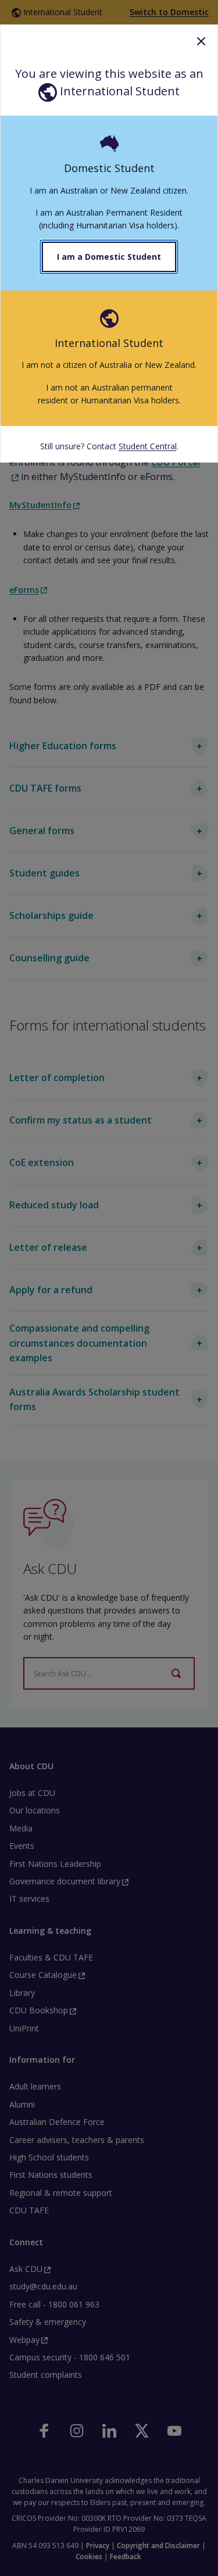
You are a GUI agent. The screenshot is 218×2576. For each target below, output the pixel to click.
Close (201, 41)
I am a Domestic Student (109, 257)
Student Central (148, 446)
